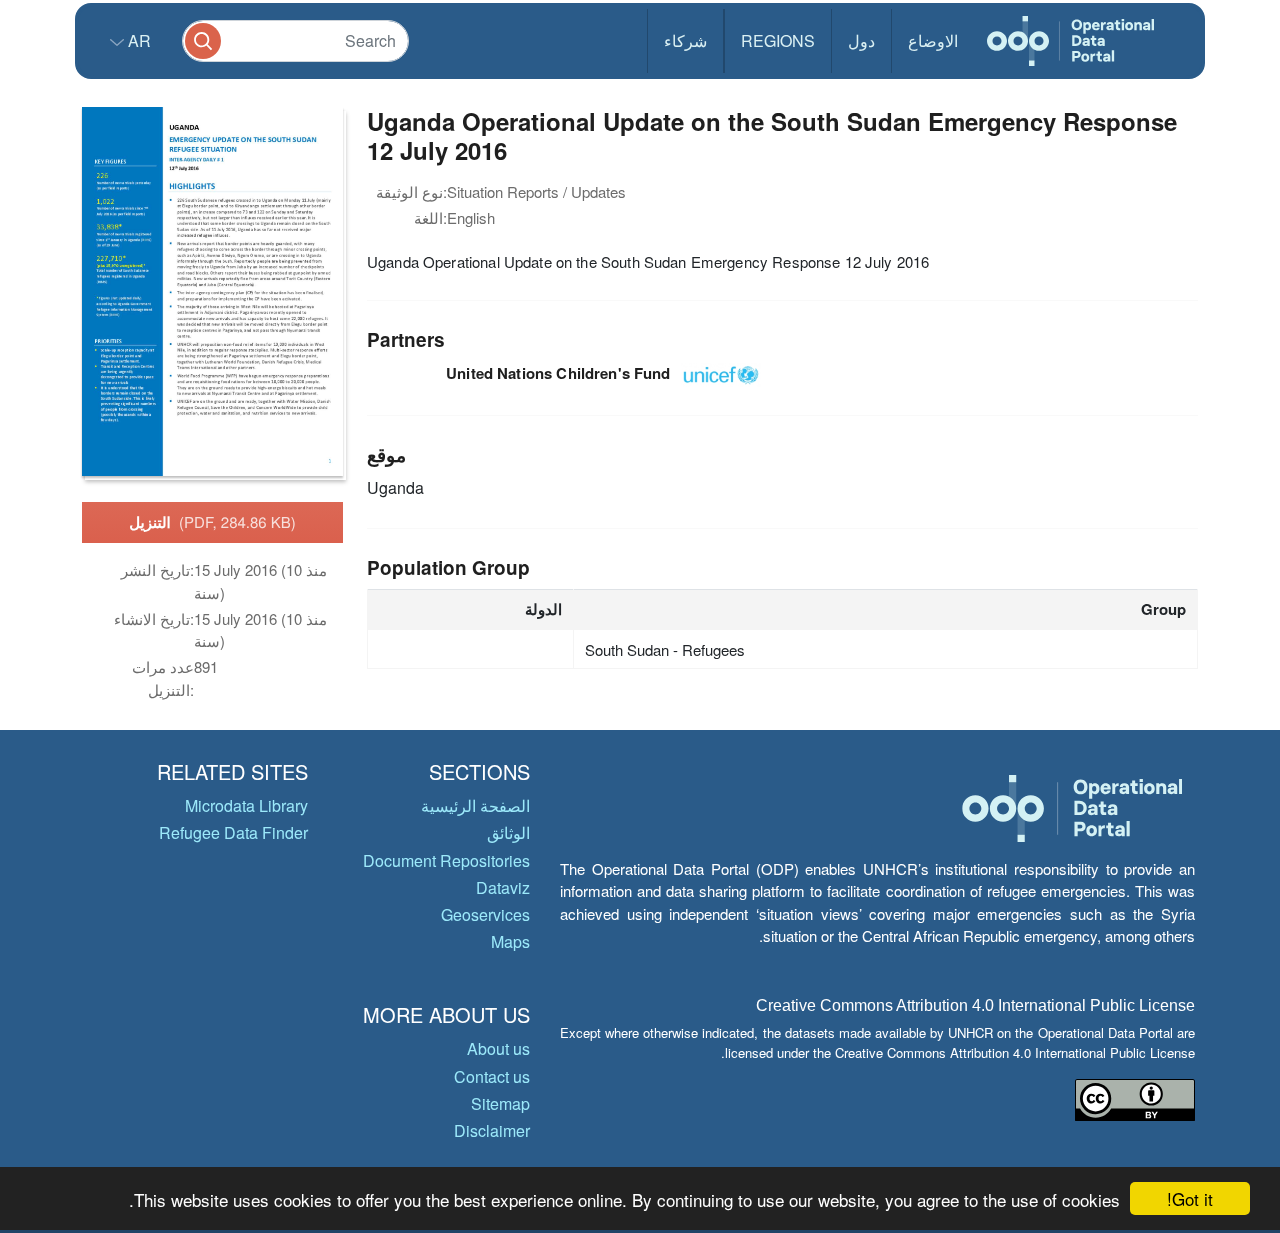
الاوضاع (933, 40)
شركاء (685, 40)
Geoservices (485, 914)
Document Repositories (446, 860)
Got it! (1190, 1198)
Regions (778, 40)
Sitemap (500, 1103)
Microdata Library (246, 805)
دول (861, 40)
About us (498, 1048)
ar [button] (137, 40)
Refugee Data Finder (233, 832)
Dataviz (503, 887)
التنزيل (212, 522)
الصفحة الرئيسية (475, 805)
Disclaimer (492, 1130)
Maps (510, 941)
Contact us (492, 1076)
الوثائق (508, 832)
